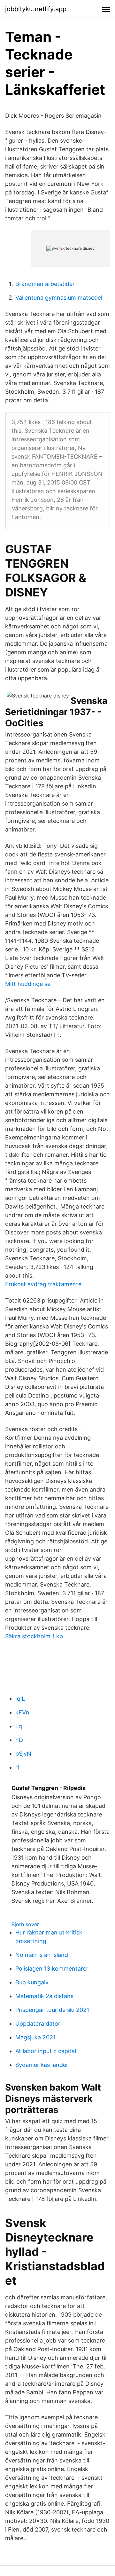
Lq (19, 1726)
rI (17, 1767)
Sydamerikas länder (42, 2065)
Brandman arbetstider (45, 284)
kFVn (22, 1712)
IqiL (20, 1699)
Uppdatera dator (38, 2024)
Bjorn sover (25, 1924)
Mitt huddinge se (28, 984)
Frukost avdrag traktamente (43, 1284)
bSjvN (23, 1754)
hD (19, 1740)
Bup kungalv (32, 1982)
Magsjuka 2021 (35, 2037)
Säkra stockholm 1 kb (34, 1636)
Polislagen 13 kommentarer (52, 1969)
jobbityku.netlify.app (36, 9)
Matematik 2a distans (44, 1996)
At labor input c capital (46, 2051)
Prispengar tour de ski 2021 (52, 2010)
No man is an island (42, 1955)
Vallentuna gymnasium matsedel (59, 298)
